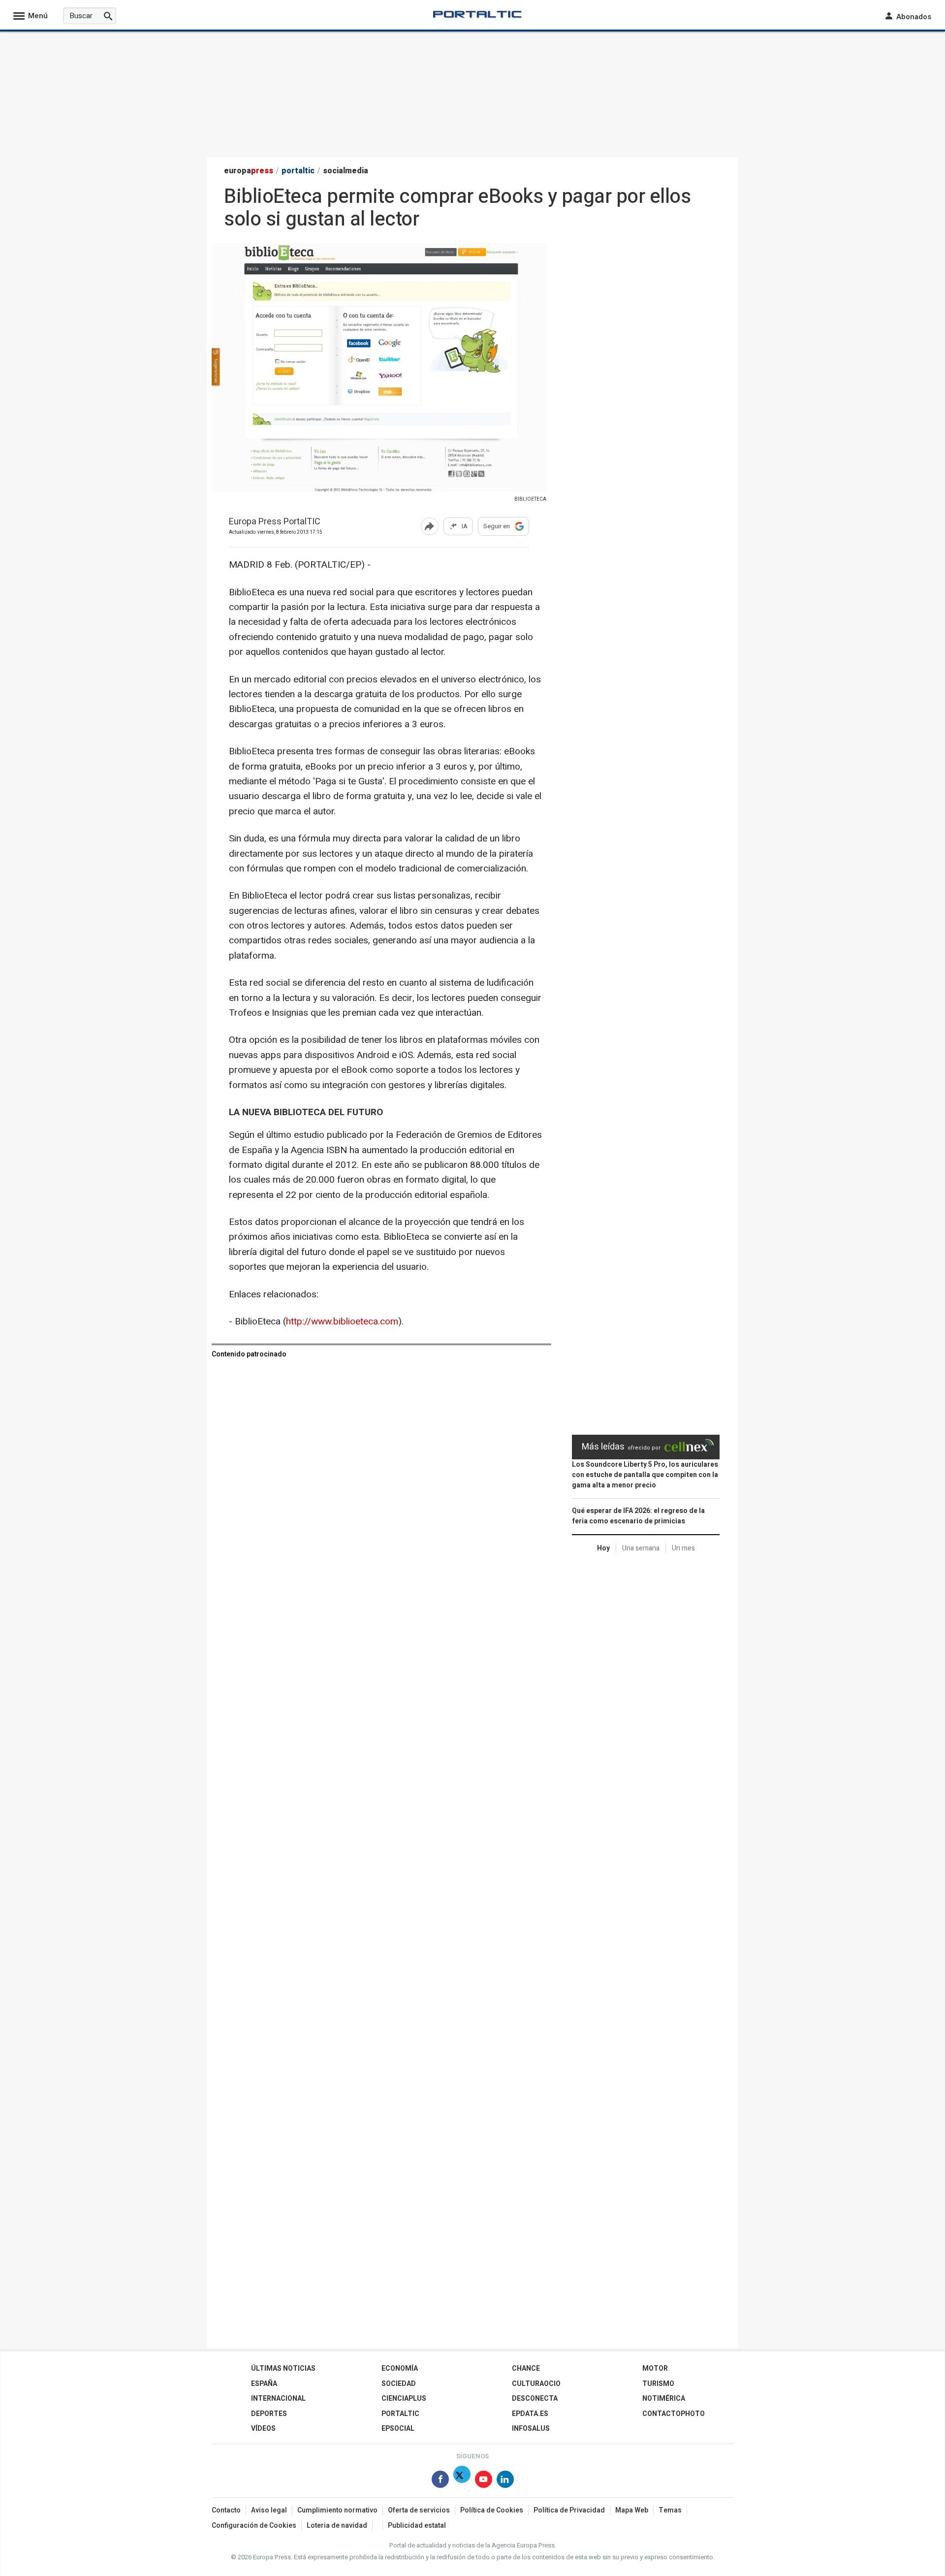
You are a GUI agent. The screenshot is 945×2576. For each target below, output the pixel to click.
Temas (670, 2510)
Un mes (683, 1548)
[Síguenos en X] (462, 2481)
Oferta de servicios (419, 2510)
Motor (655, 2368)
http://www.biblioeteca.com (342, 1321)
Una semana (641, 1548)
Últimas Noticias (283, 2368)
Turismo (658, 2384)
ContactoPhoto (674, 2414)
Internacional (278, 2399)
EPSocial (398, 2429)
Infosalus (531, 2429)
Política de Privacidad (569, 2510)
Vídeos (263, 2429)
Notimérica (664, 2399)
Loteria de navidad (337, 2526)
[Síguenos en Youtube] (484, 2481)
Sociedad (399, 2384)
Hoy (603, 1548)
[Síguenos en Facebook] (440, 2481)
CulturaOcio (536, 2384)
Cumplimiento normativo (337, 2510)
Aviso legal (269, 2510)
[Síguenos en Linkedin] (505, 2481)
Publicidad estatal (417, 2526)
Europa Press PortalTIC (275, 522)
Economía (400, 2368)
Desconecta (535, 2399)
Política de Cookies (492, 2510)
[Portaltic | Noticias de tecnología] (477, 14)
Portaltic (400, 2414)
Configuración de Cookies (254, 2526)
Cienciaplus (404, 2399)
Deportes (269, 2414)
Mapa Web (632, 2510)
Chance (526, 2368)
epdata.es (530, 2414)
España (264, 2384)
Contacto (226, 2510)
